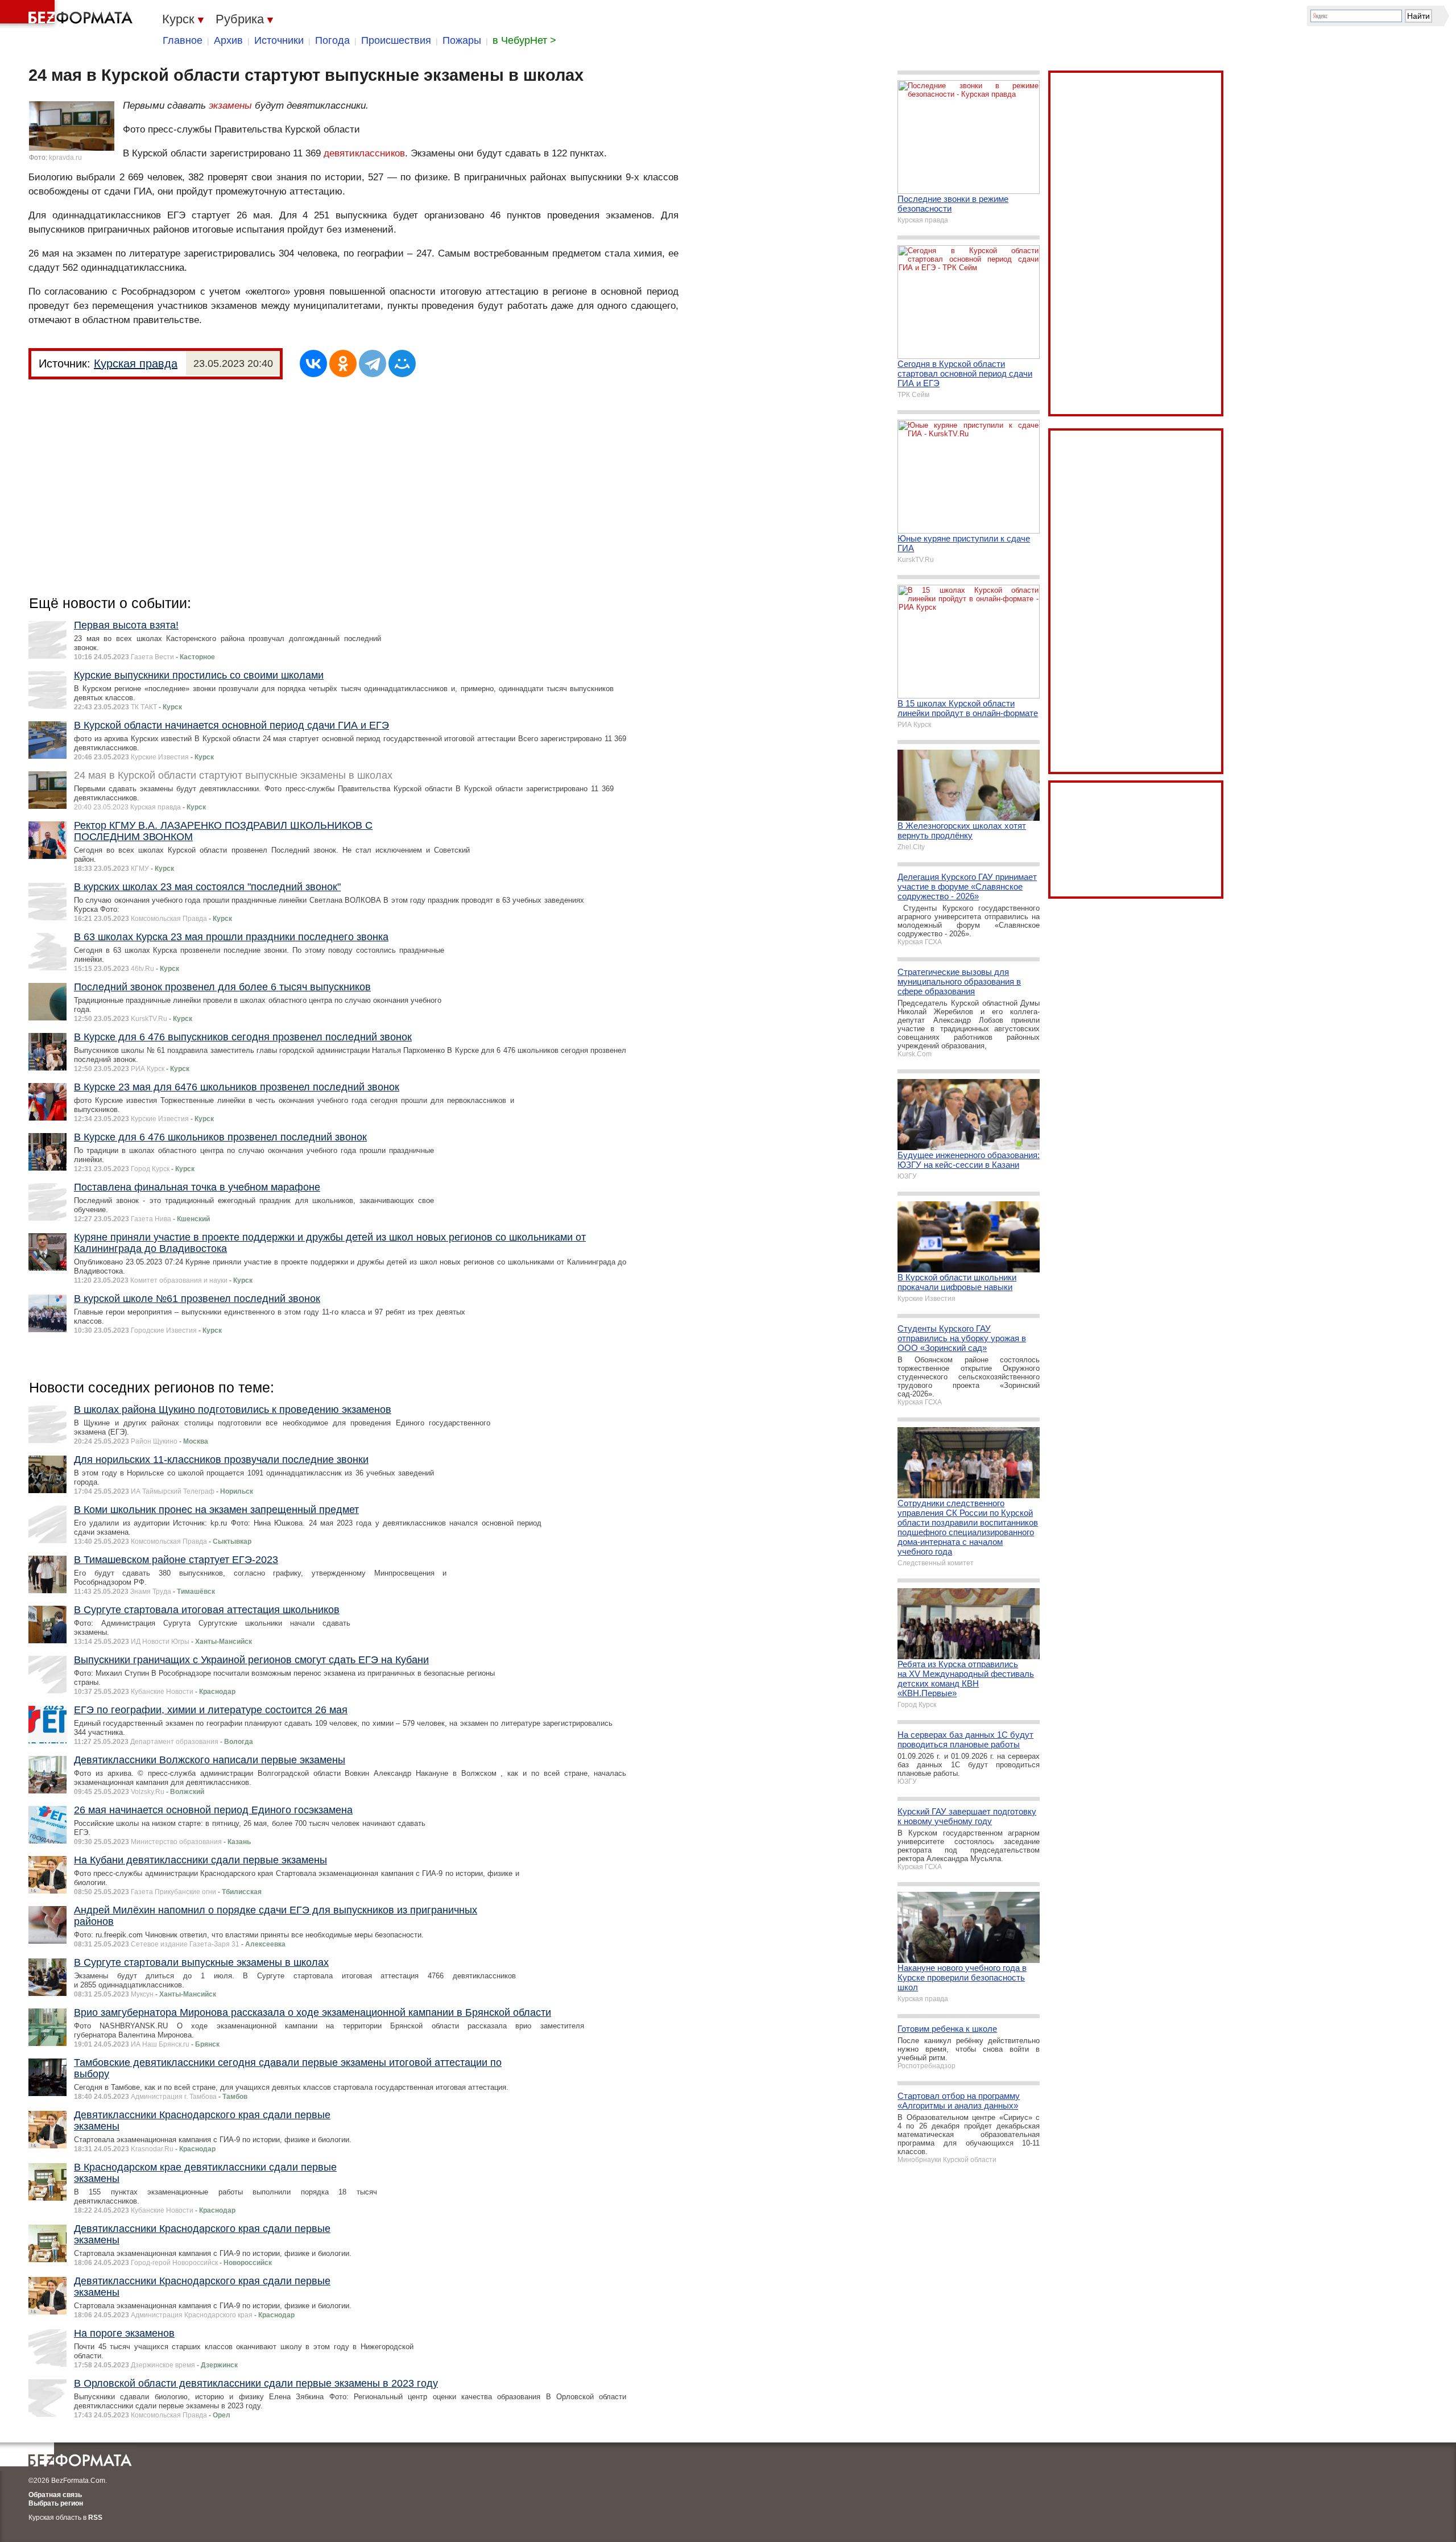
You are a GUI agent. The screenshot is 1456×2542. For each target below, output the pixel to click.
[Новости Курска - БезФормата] (68, 14)
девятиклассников (364, 153)
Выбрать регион (56, 2503)
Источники (279, 40)
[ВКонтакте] (313, 363)
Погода (332, 40)
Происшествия (396, 40)
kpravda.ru (65, 158)
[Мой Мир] (402, 363)
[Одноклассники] (343, 363)
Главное (183, 40)
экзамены (230, 106)
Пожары (462, 40)
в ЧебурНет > (524, 40)
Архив (228, 40)
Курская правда (136, 363)
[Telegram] (373, 363)
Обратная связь (55, 2495)
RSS (95, 2518)
